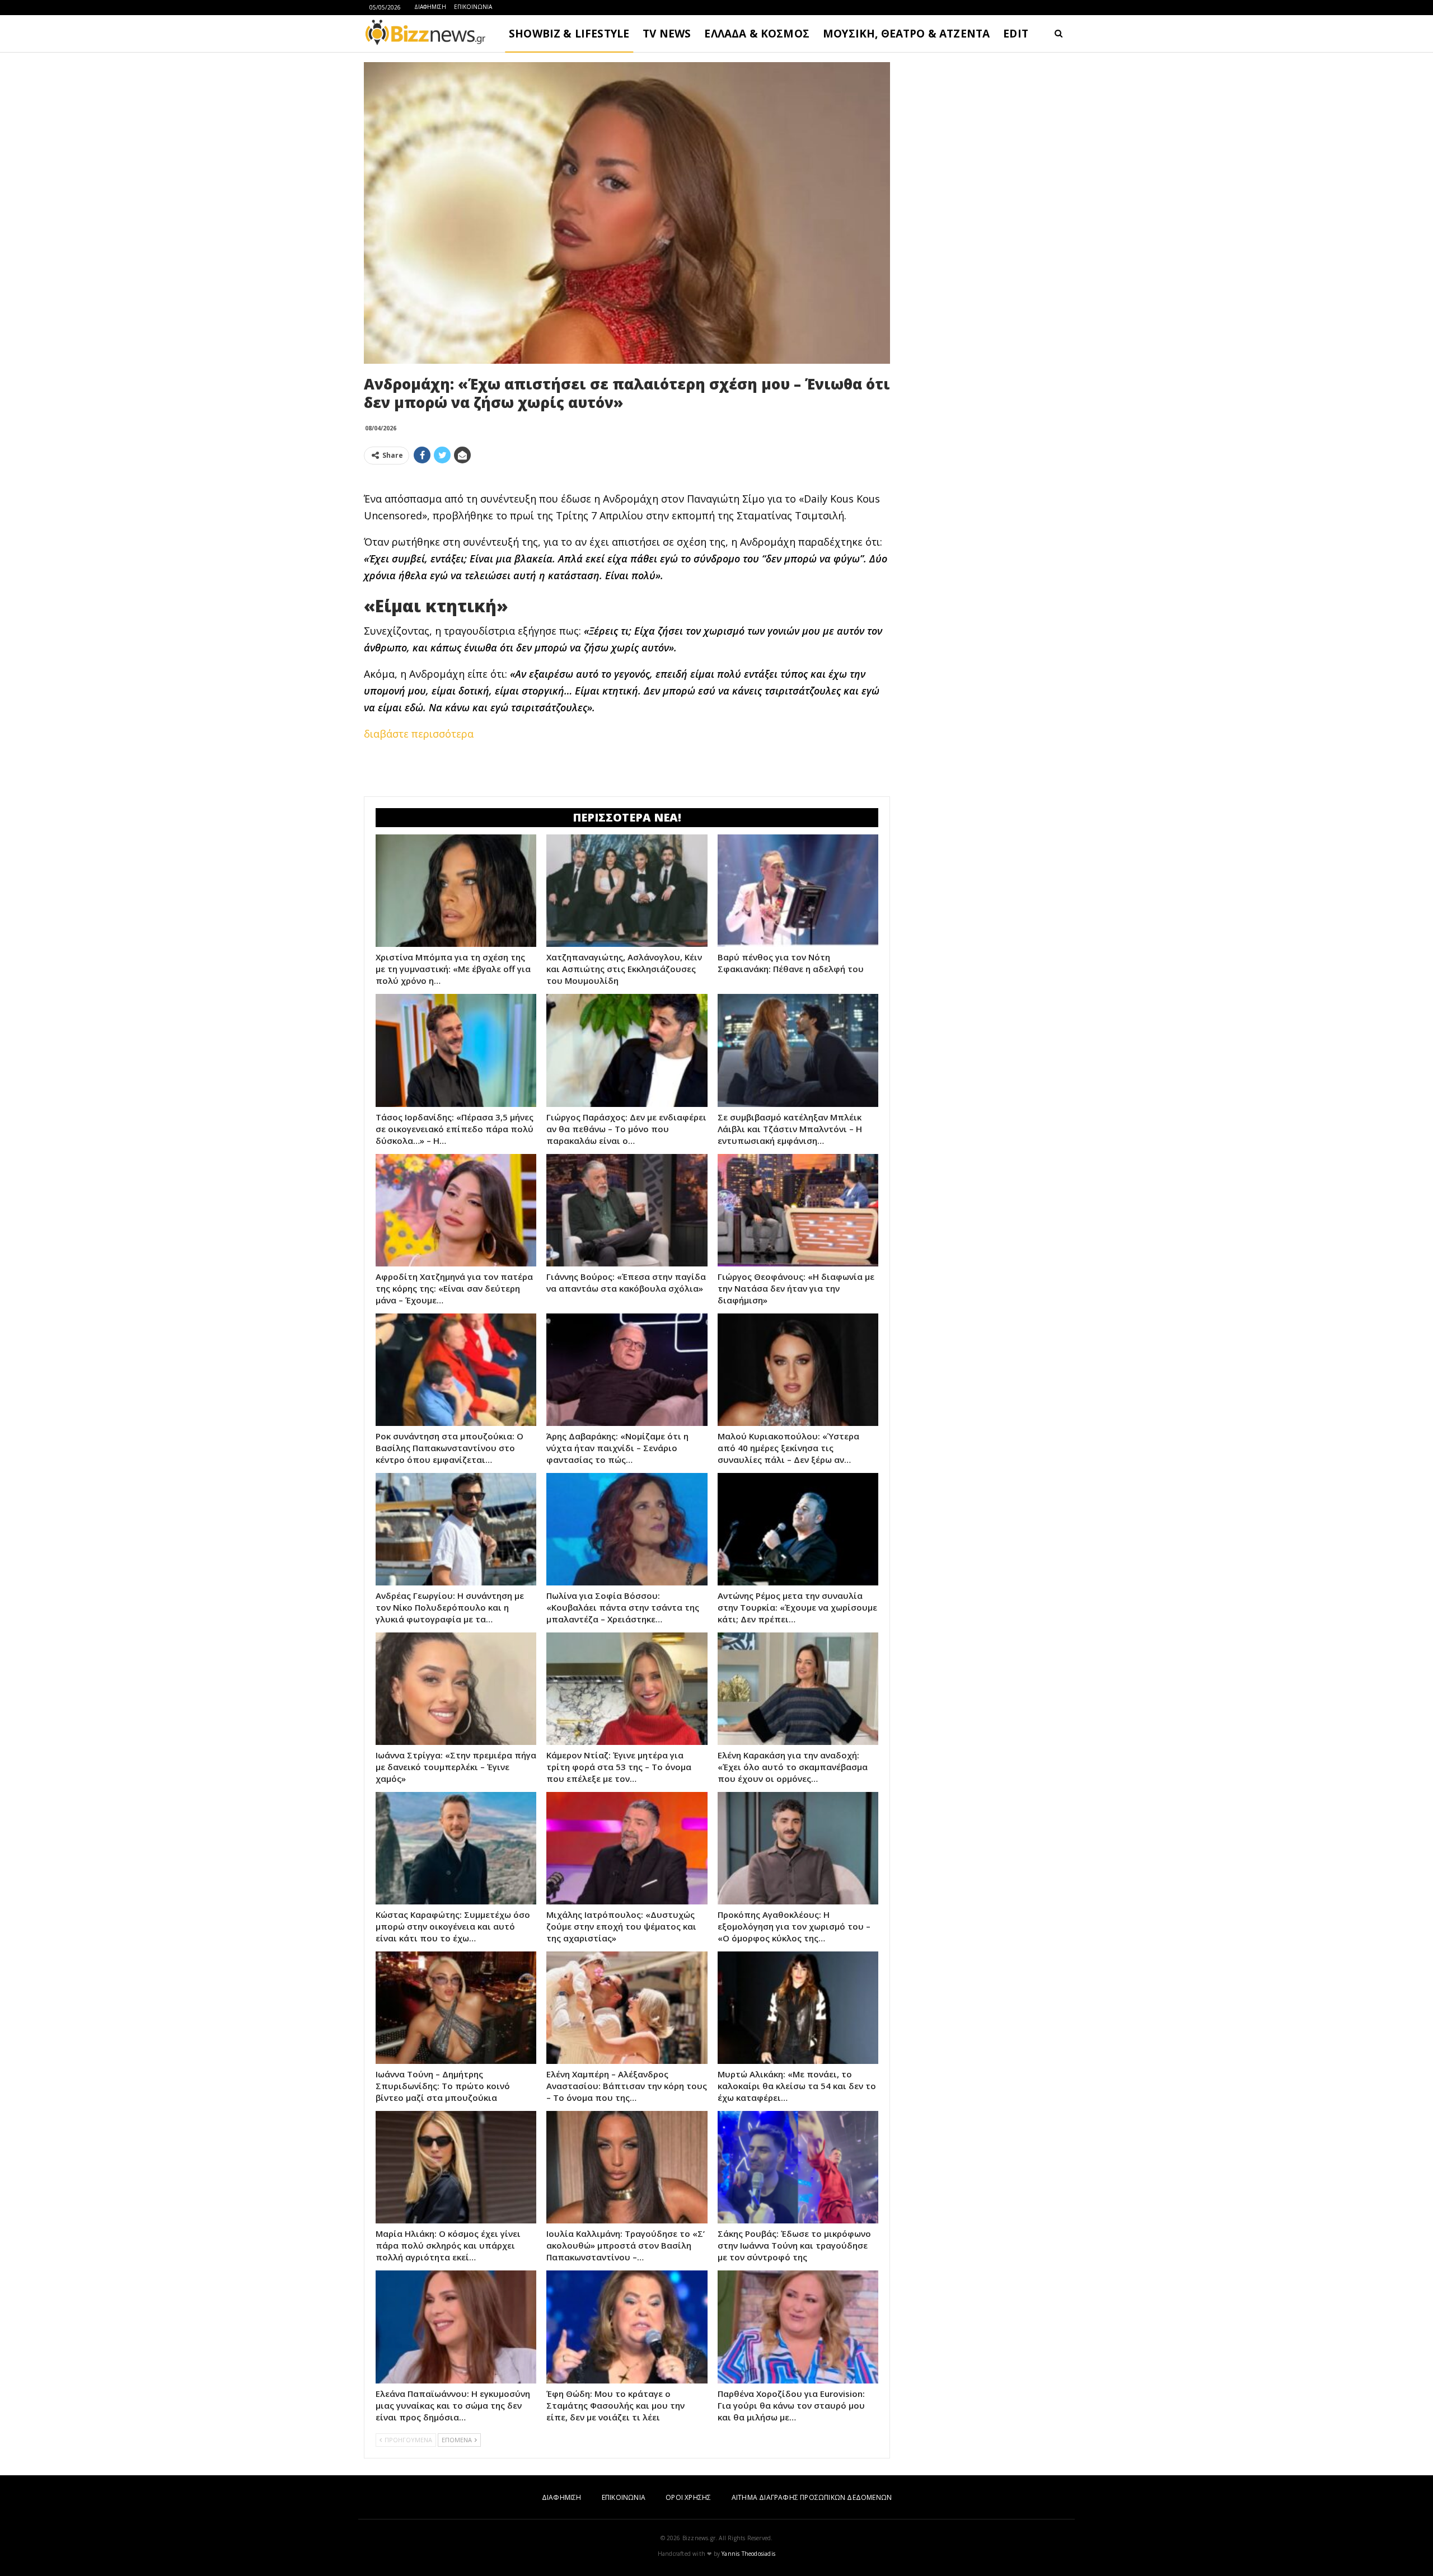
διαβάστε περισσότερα (419, 734)
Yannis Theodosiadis (748, 2554)
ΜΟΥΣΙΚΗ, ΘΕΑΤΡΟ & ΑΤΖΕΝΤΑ (906, 34)
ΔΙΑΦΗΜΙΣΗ (430, 7)
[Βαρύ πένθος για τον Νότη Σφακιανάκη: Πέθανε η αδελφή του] (798, 891)
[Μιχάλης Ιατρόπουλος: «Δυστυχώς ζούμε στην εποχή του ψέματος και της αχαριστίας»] (627, 1848)
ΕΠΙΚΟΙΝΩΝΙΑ (473, 7)
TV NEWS (667, 34)
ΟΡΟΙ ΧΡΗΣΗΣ (688, 2497)
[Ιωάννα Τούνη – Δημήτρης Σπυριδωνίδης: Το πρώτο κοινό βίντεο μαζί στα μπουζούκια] (456, 2008)
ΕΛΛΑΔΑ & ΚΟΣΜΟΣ (757, 34)
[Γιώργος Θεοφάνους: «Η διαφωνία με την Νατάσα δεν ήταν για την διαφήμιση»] (798, 1210)
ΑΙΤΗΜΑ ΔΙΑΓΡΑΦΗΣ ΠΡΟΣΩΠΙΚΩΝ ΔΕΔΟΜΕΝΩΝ (812, 2497)
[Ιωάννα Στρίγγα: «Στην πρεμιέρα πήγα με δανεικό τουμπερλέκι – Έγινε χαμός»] (456, 1689)
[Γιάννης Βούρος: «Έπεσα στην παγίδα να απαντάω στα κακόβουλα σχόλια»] (627, 1210)
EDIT (1016, 34)
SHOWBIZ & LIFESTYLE (569, 34)
